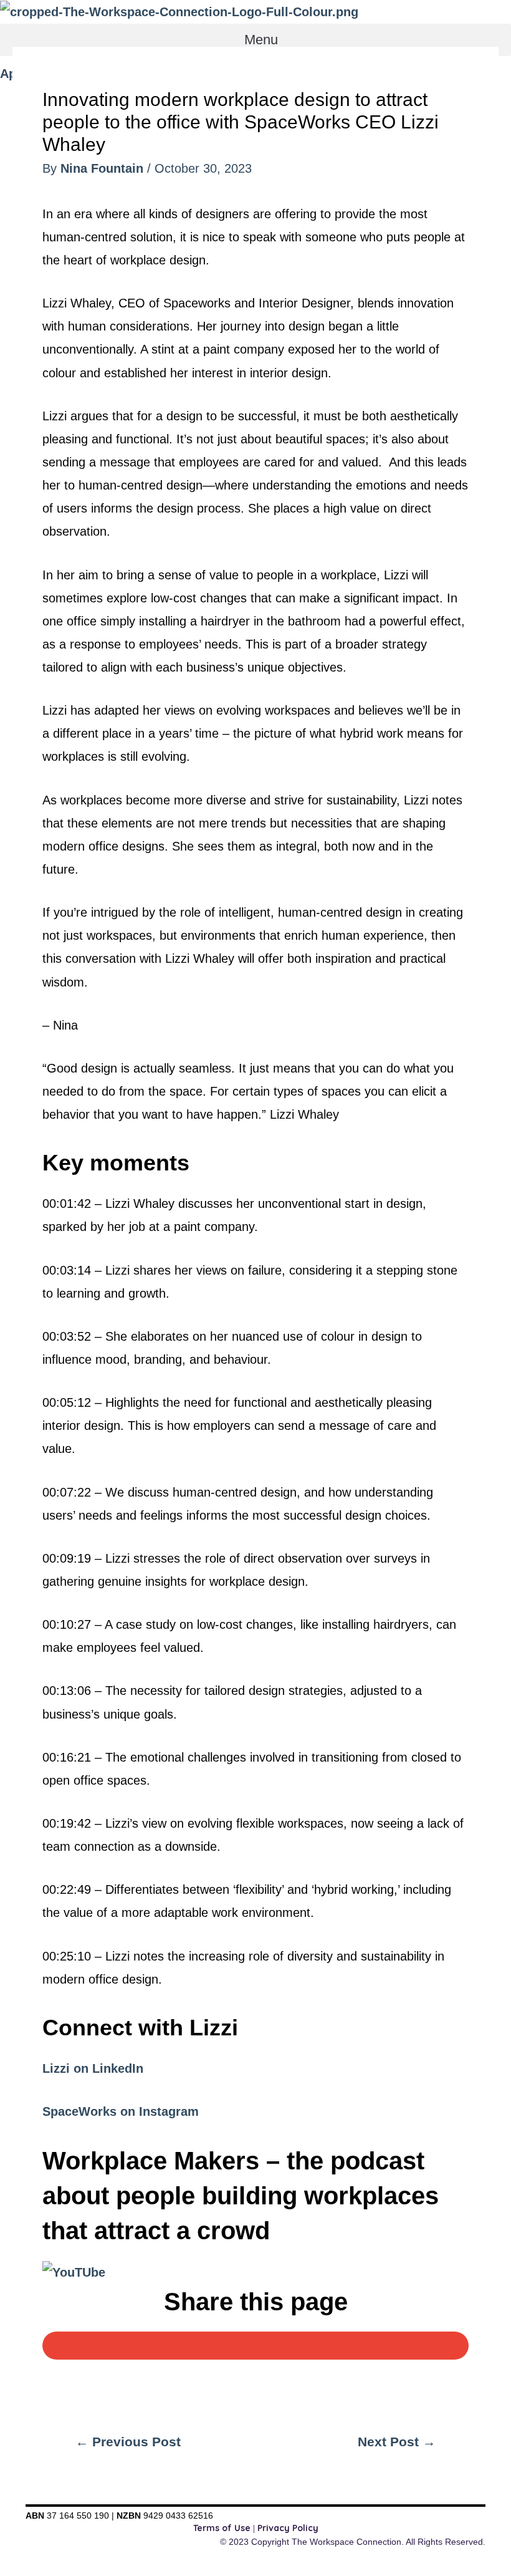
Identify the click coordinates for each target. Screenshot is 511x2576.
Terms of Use (222, 2528)
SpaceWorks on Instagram (121, 2111)
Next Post (397, 2442)
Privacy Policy (288, 2528)
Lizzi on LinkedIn (93, 2068)
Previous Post (128, 2442)
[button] (255, 40)
